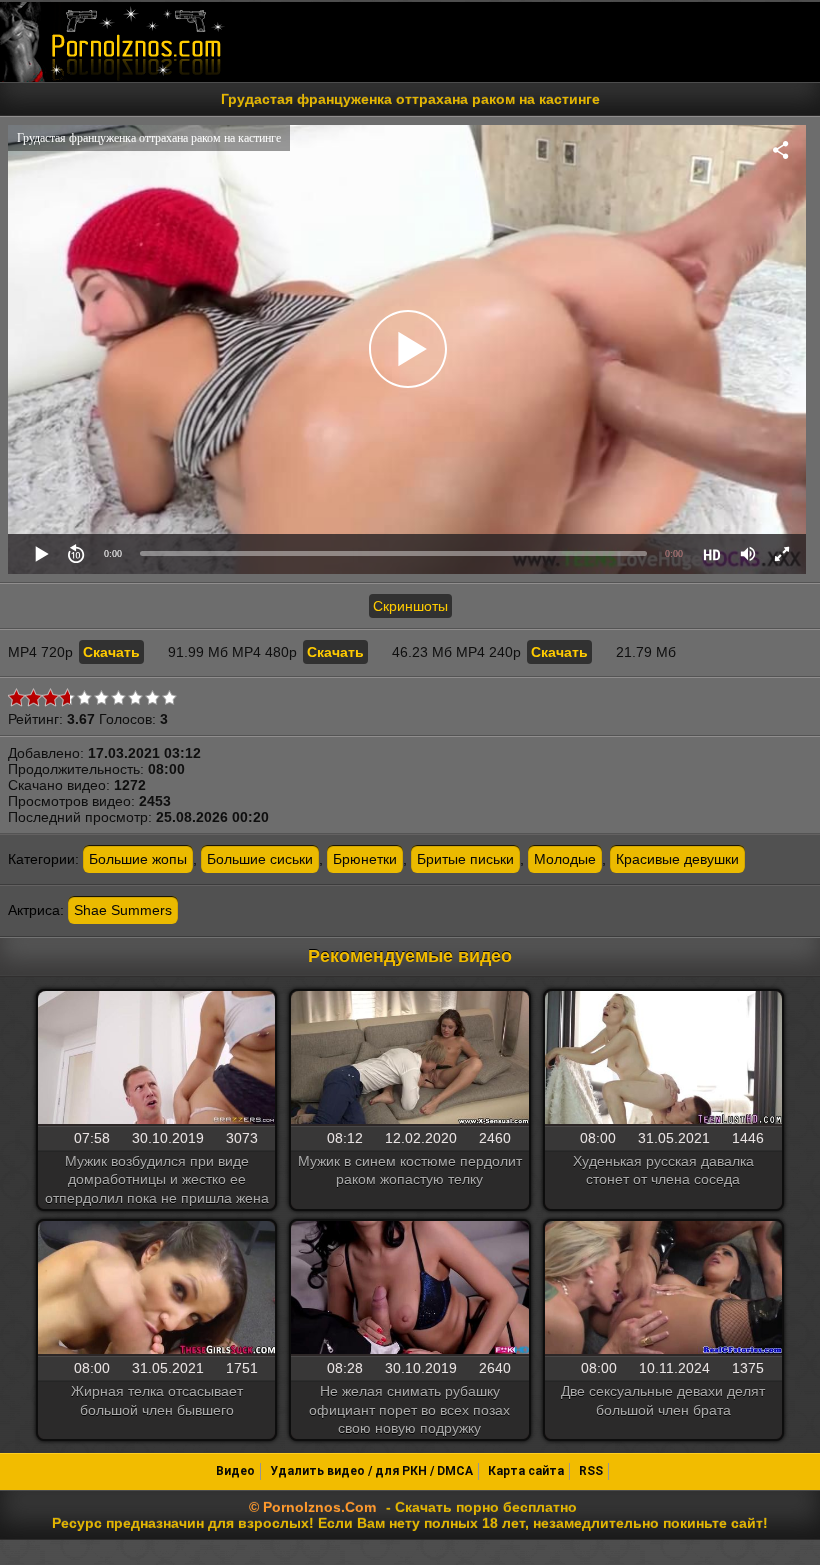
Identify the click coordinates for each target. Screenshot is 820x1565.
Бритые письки (465, 859)
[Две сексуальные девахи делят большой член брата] (663, 1289)
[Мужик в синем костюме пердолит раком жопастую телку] (409, 1059)
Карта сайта (526, 1471)
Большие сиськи (260, 859)
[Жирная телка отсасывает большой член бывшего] (156, 1289)
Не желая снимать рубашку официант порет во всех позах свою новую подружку (409, 1409)
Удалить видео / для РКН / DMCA (371, 1471)
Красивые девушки (677, 859)
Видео (235, 1471)
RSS (591, 1471)
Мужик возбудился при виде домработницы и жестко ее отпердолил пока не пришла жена (157, 1179)
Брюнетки (365, 859)
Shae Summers (123, 910)
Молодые (565, 859)
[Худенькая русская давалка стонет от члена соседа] (663, 1059)
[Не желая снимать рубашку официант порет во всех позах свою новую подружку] (409, 1289)
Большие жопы (138, 859)
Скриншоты (410, 606)
